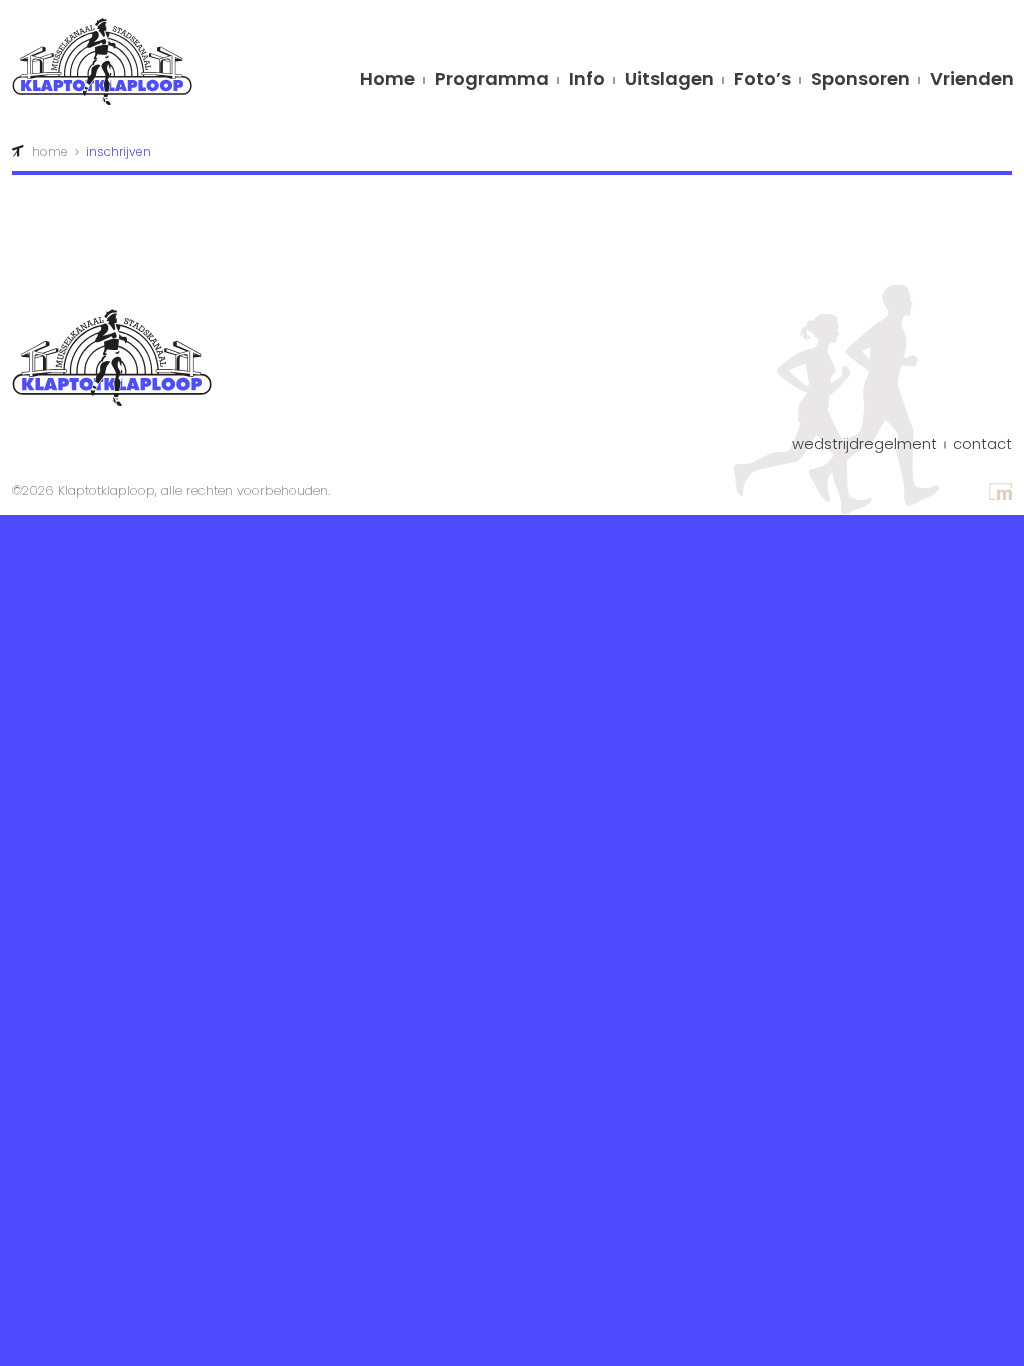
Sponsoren (860, 80)
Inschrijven (118, 151)
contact (982, 445)
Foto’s (762, 80)
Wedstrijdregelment (864, 445)
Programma (492, 80)
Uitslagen (669, 80)
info (587, 80)
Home (387, 80)
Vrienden (972, 80)
